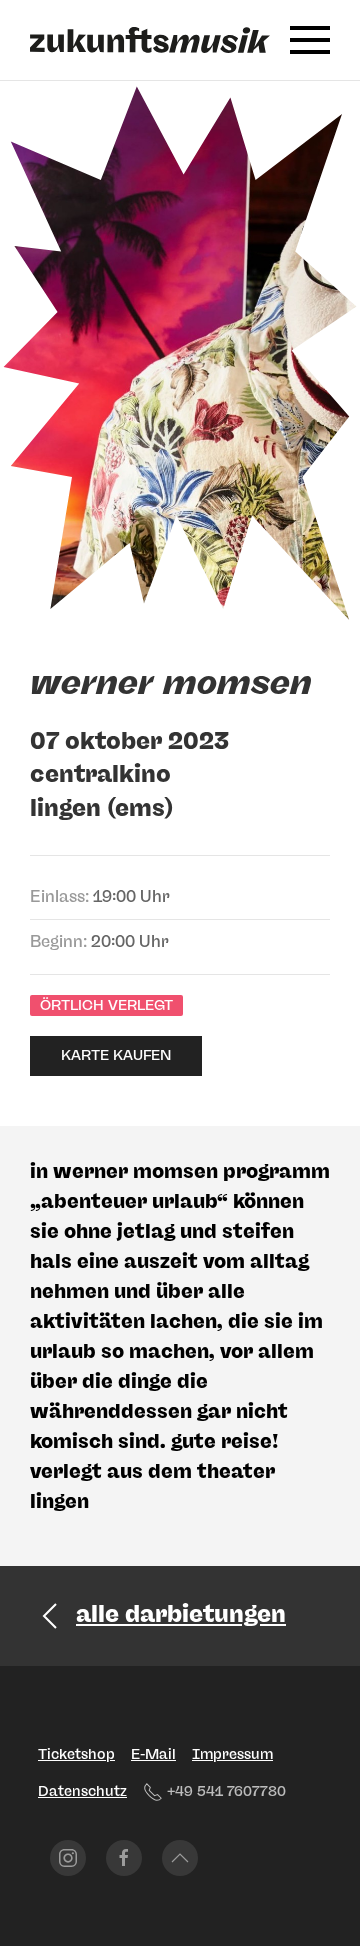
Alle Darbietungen (181, 1613)
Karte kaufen (116, 1055)
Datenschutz (82, 1791)
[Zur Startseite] (150, 40)
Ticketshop (76, 1754)
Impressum (232, 1754)
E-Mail (153, 1754)
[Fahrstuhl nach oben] (180, 1858)
